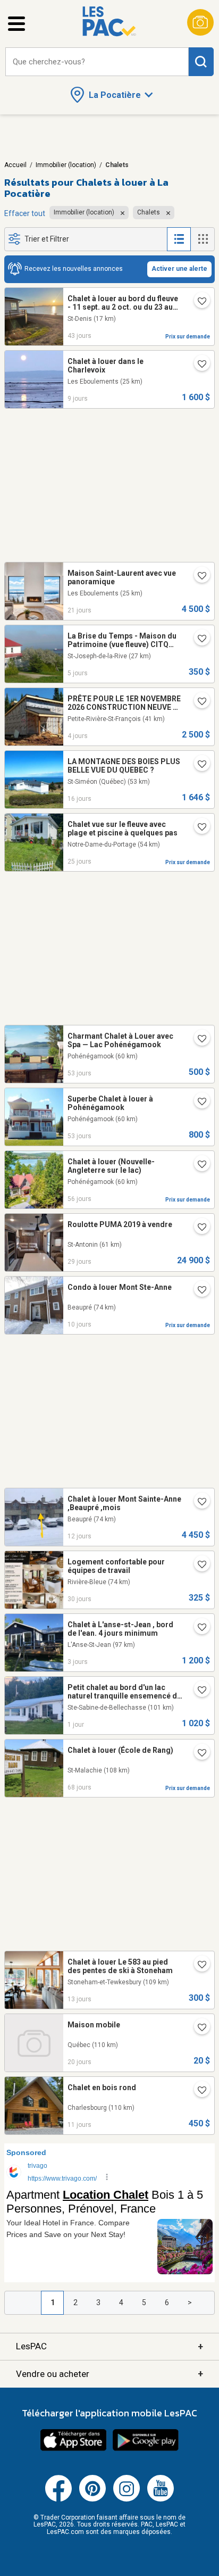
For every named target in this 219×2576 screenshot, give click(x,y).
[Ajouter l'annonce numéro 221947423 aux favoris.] (198, 1691)
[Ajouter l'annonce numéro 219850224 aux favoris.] (198, 765)
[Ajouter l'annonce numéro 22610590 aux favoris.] (198, 1165)
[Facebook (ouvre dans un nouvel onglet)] (58, 2499)
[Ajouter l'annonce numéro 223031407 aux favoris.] (198, 365)
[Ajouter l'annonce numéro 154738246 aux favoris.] (198, 1503)
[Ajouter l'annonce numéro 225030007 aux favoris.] (198, 828)
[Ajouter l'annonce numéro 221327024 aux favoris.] (198, 1291)
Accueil (15, 165)
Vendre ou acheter (109, 2374)
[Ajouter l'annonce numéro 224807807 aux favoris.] (198, 1566)
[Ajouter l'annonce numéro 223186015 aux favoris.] (198, 1228)
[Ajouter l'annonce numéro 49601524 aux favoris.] (198, 1040)
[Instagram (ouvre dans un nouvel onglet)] (127, 2499)
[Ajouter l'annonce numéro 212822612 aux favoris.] (198, 640)
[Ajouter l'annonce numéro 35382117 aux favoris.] (198, 1103)
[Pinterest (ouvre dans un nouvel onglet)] (92, 2499)
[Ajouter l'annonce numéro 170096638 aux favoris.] (198, 1966)
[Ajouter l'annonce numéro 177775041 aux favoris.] (198, 1628)
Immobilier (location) (66, 165)
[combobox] (97, 62)
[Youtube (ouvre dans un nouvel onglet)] (161, 2499)
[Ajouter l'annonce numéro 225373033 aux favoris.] (198, 2028)
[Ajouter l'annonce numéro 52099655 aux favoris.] (198, 1754)
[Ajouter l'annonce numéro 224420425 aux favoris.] (198, 2091)
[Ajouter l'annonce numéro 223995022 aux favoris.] (198, 577)
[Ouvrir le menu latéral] (16, 24)
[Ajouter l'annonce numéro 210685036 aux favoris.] (198, 302)
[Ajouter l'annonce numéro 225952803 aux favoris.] (198, 702)
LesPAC (109, 2346)
